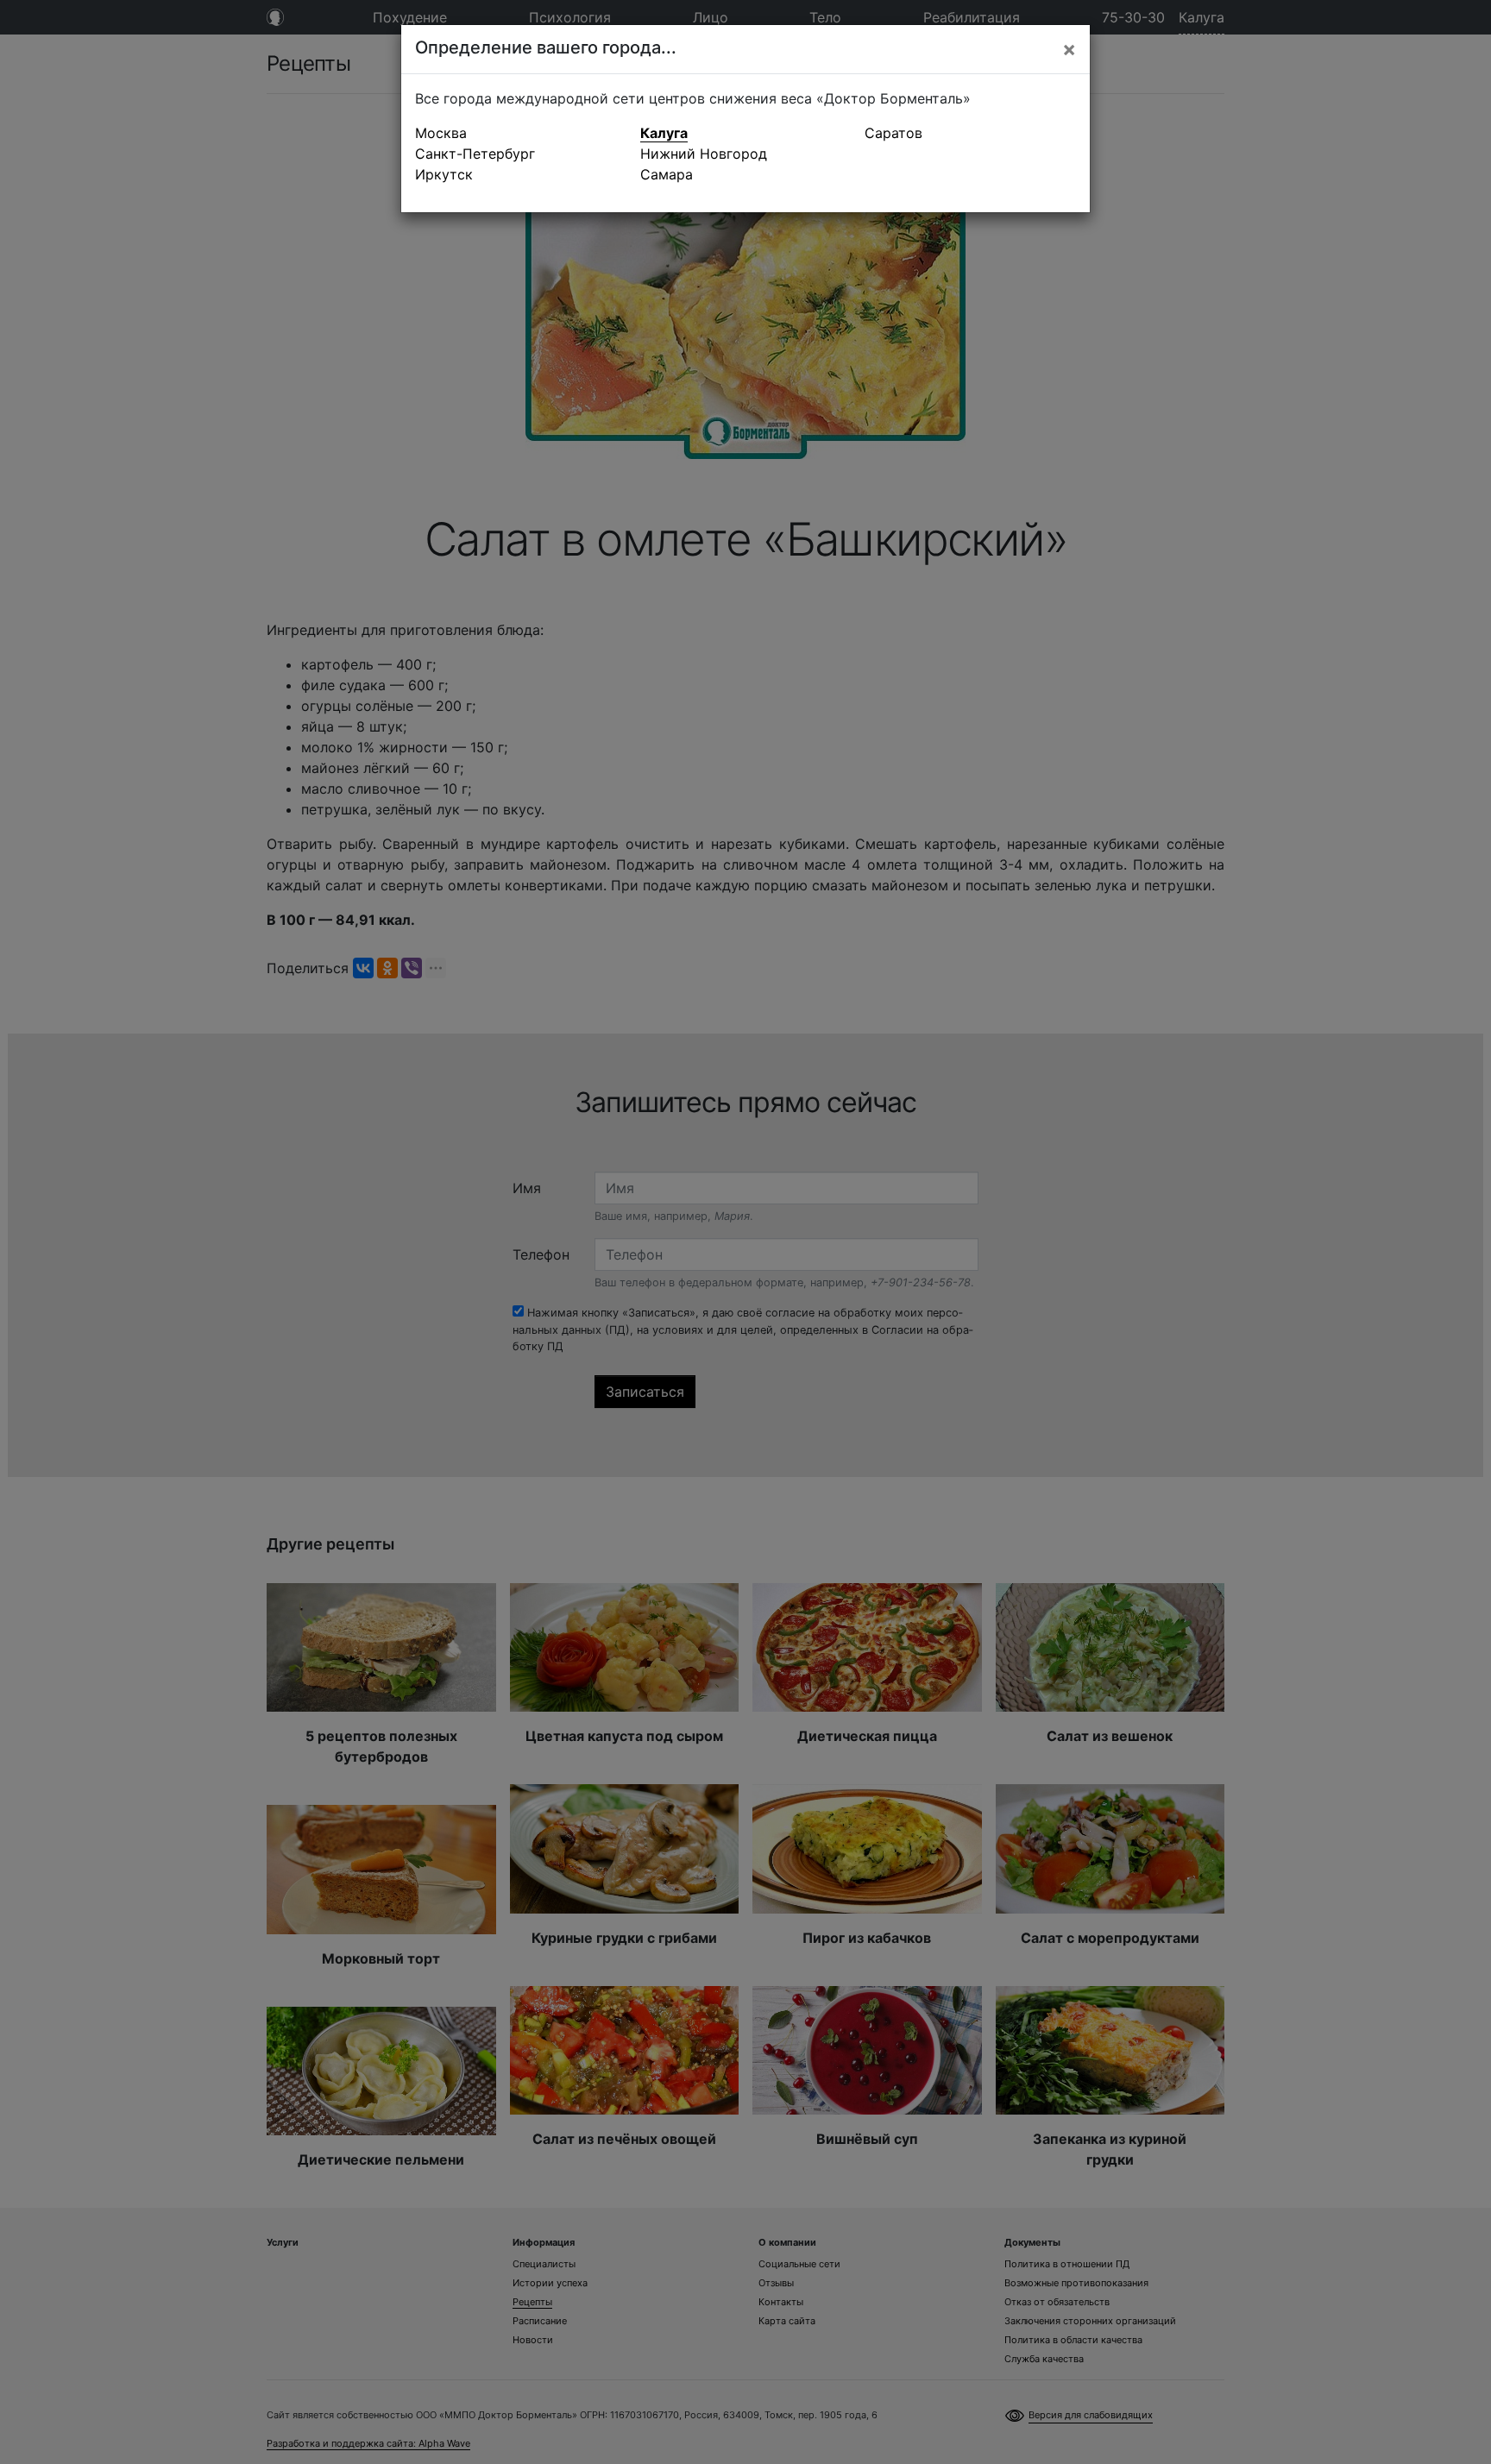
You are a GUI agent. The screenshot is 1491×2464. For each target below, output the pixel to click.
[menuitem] (521, 133)
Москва (441, 133)
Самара (667, 174)
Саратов (893, 133)
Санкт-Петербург (475, 154)
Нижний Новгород (704, 154)
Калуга (664, 133)
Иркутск (444, 174)
